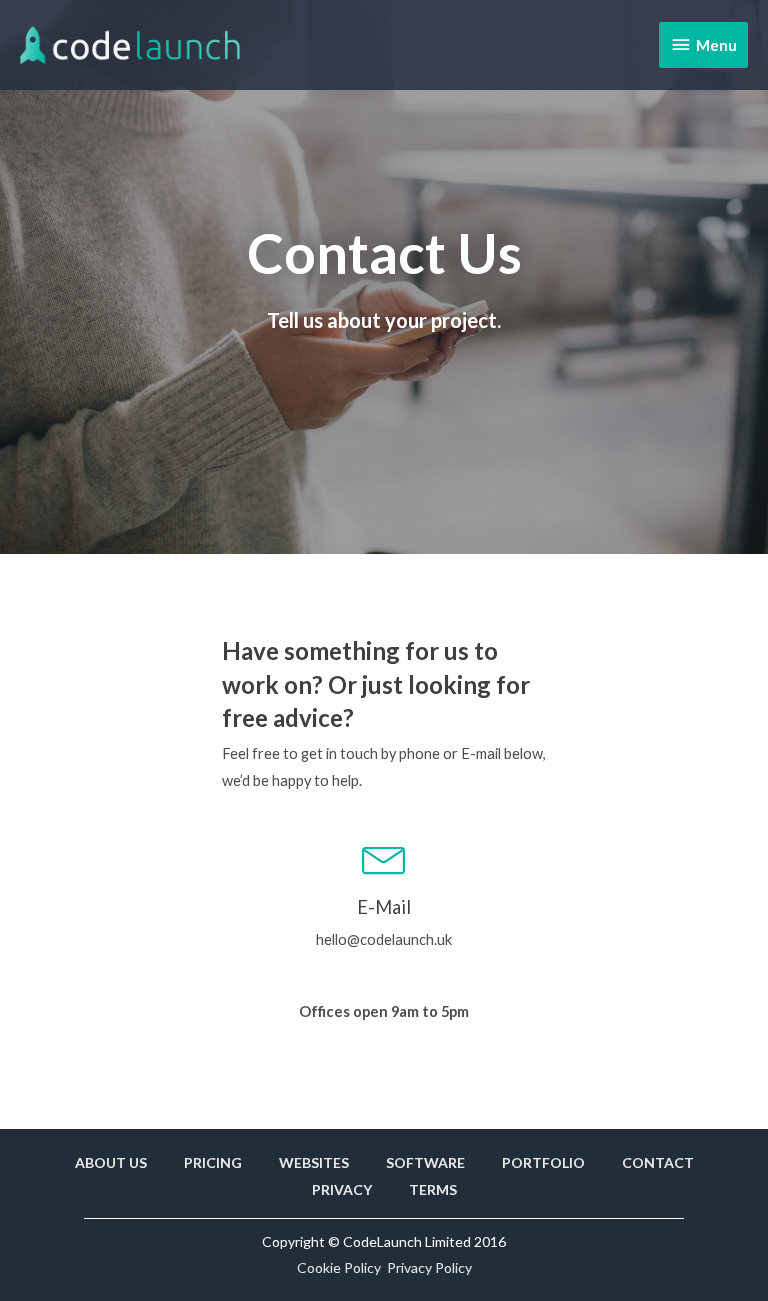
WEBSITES (314, 1162)
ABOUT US (111, 1162)
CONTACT (658, 1162)
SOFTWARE (425, 1162)
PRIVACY (342, 1189)
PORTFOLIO (543, 1162)
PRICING (213, 1162)
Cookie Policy (339, 1267)
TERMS (433, 1189)
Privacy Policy (429, 1267)
